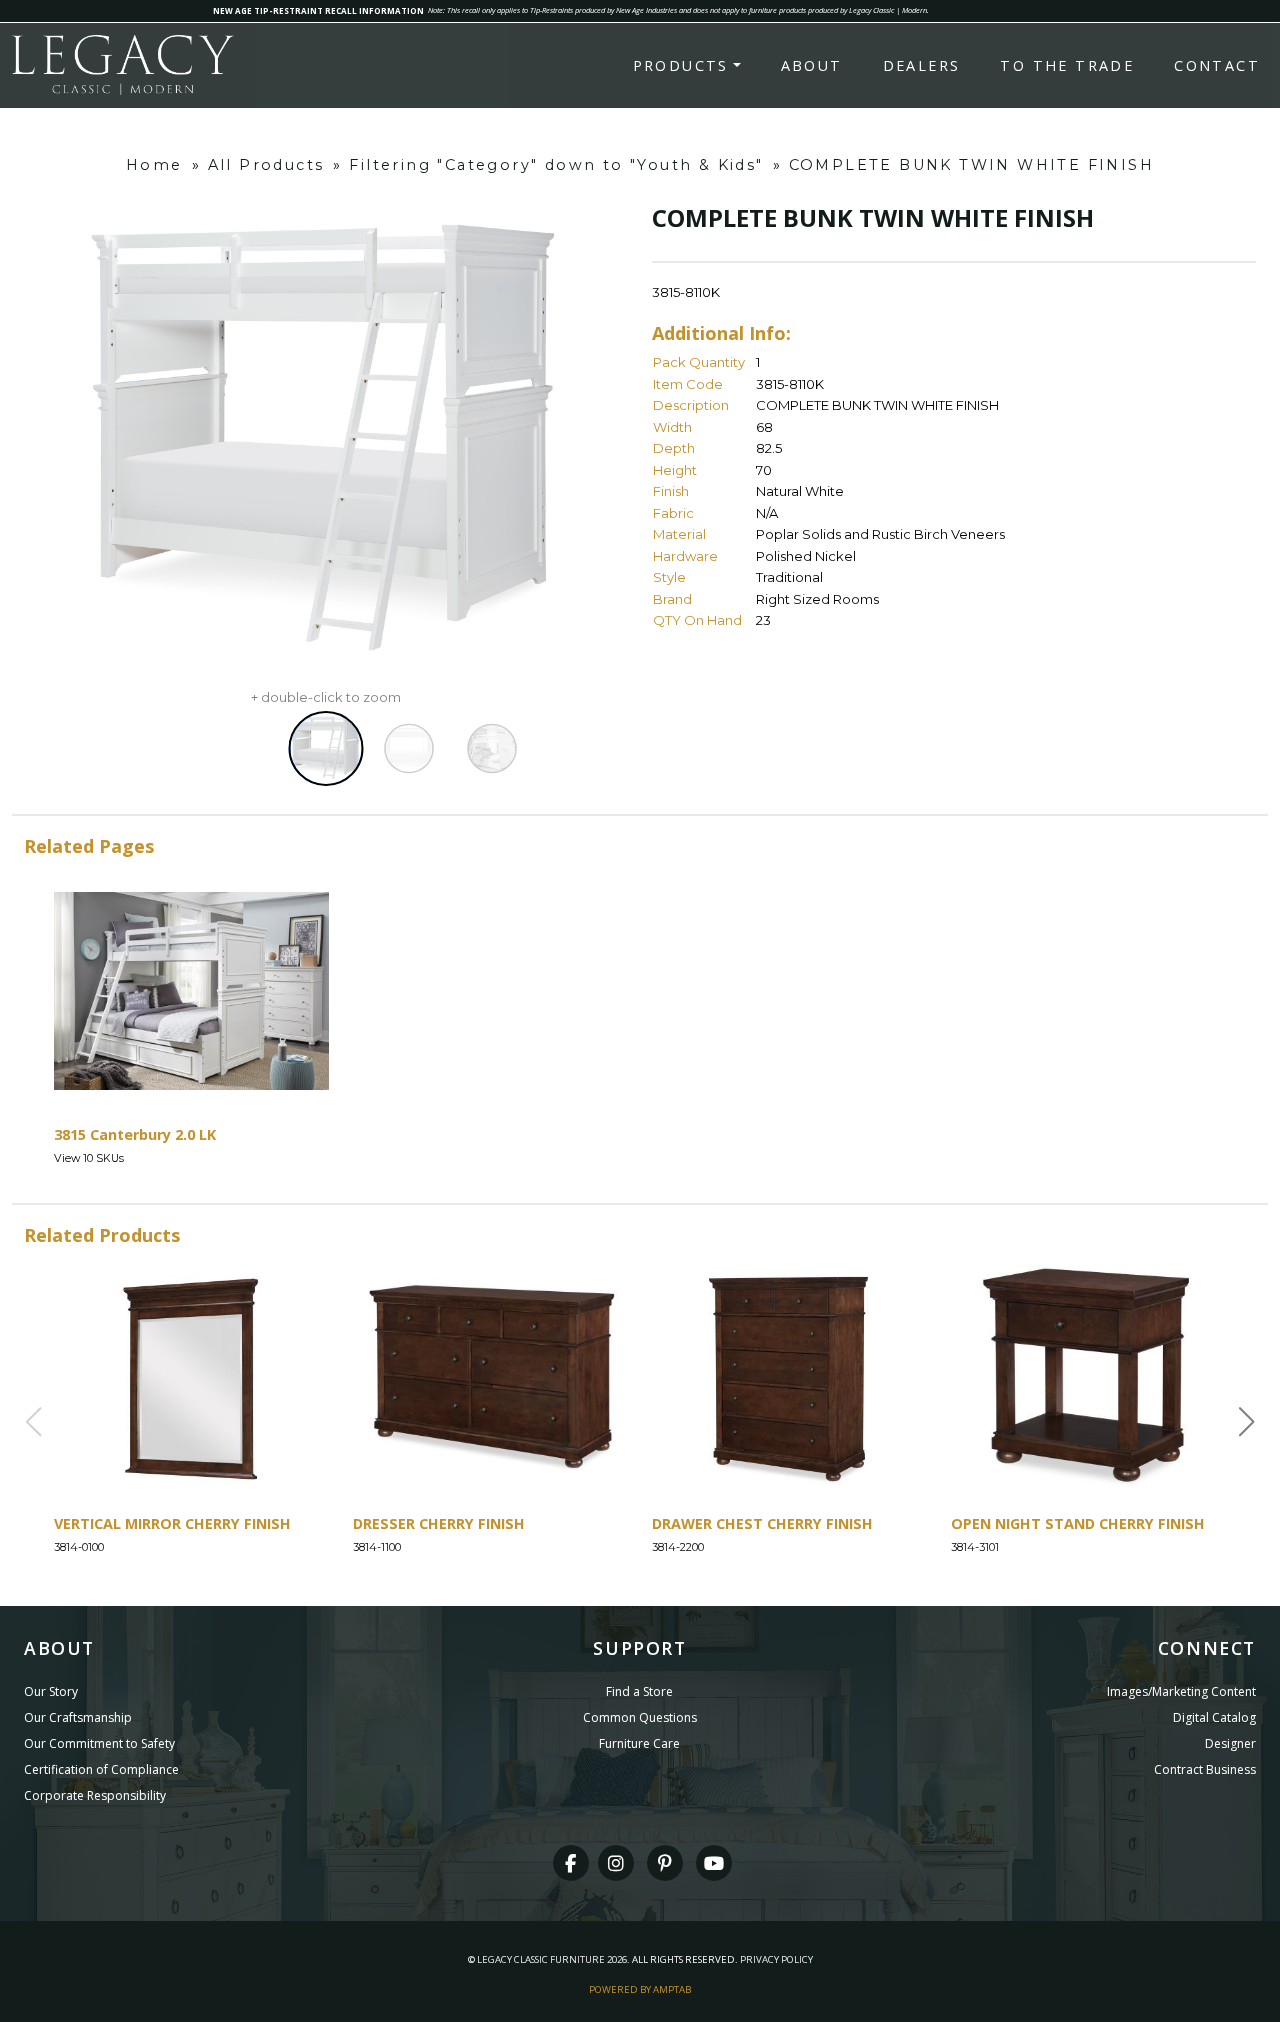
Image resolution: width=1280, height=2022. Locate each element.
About (812, 65)
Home (154, 165)
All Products (266, 165)
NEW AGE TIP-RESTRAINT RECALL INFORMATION (318, 10)
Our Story (51, 1691)
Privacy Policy (776, 1959)
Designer (1230, 1743)
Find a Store (639, 1691)
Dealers (922, 65)
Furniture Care (639, 1743)
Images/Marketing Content (1181, 1691)
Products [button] (681, 65)
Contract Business (1205, 1769)
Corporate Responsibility (95, 1795)
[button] (1247, 1422)
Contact (1217, 65)
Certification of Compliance (101, 1769)
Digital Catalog (1214, 1717)
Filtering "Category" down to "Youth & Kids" (556, 165)
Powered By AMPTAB (640, 1989)
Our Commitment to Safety (99, 1743)
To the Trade (1067, 65)
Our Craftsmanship (78, 1717)
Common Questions (640, 1717)
